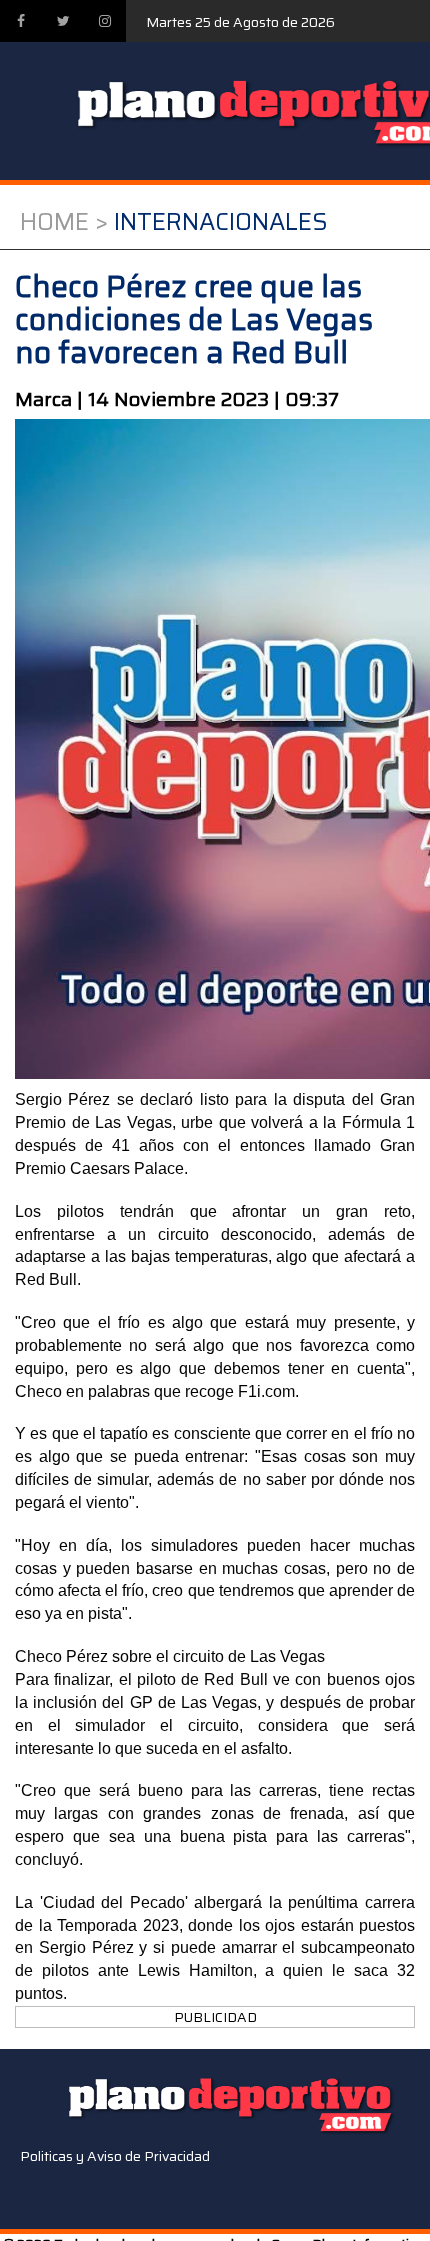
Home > (64, 222)
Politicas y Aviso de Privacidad (115, 2156)
